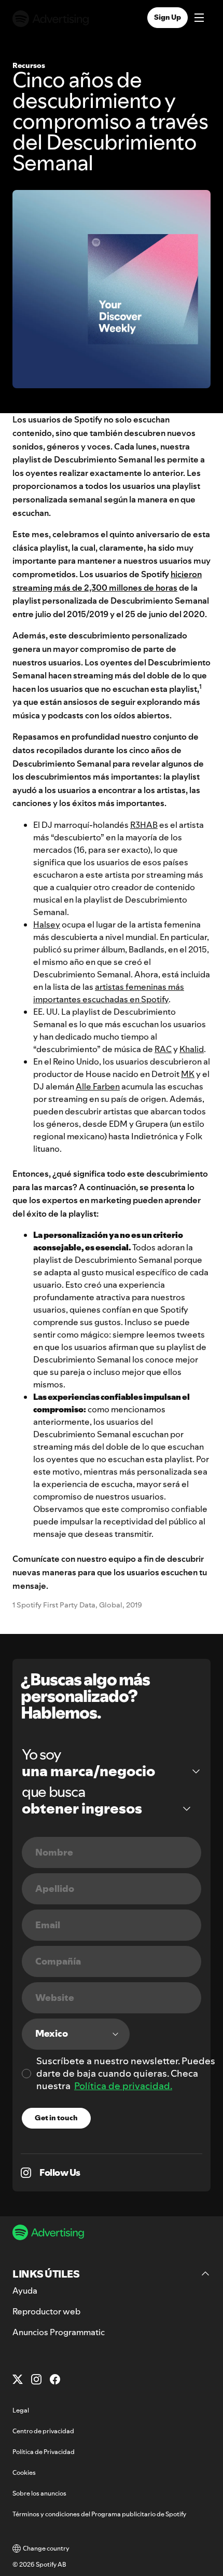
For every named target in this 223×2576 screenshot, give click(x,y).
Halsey (47, 924)
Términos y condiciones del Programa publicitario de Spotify (99, 2514)
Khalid (192, 1049)
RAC (163, 1049)
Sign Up (168, 17)
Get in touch (56, 2118)
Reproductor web (46, 2311)
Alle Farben (98, 1086)
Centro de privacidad (43, 2431)
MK (188, 1074)
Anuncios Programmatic (59, 2332)
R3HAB (144, 825)
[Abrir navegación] (199, 19)
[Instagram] (36, 2379)
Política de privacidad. (123, 2086)
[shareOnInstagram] (26, 2173)
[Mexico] (76, 2034)
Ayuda (25, 2291)
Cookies (24, 2472)
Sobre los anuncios (39, 2493)
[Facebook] (55, 2379)
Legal (21, 2410)
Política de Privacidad (44, 2452)
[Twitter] (18, 2379)
